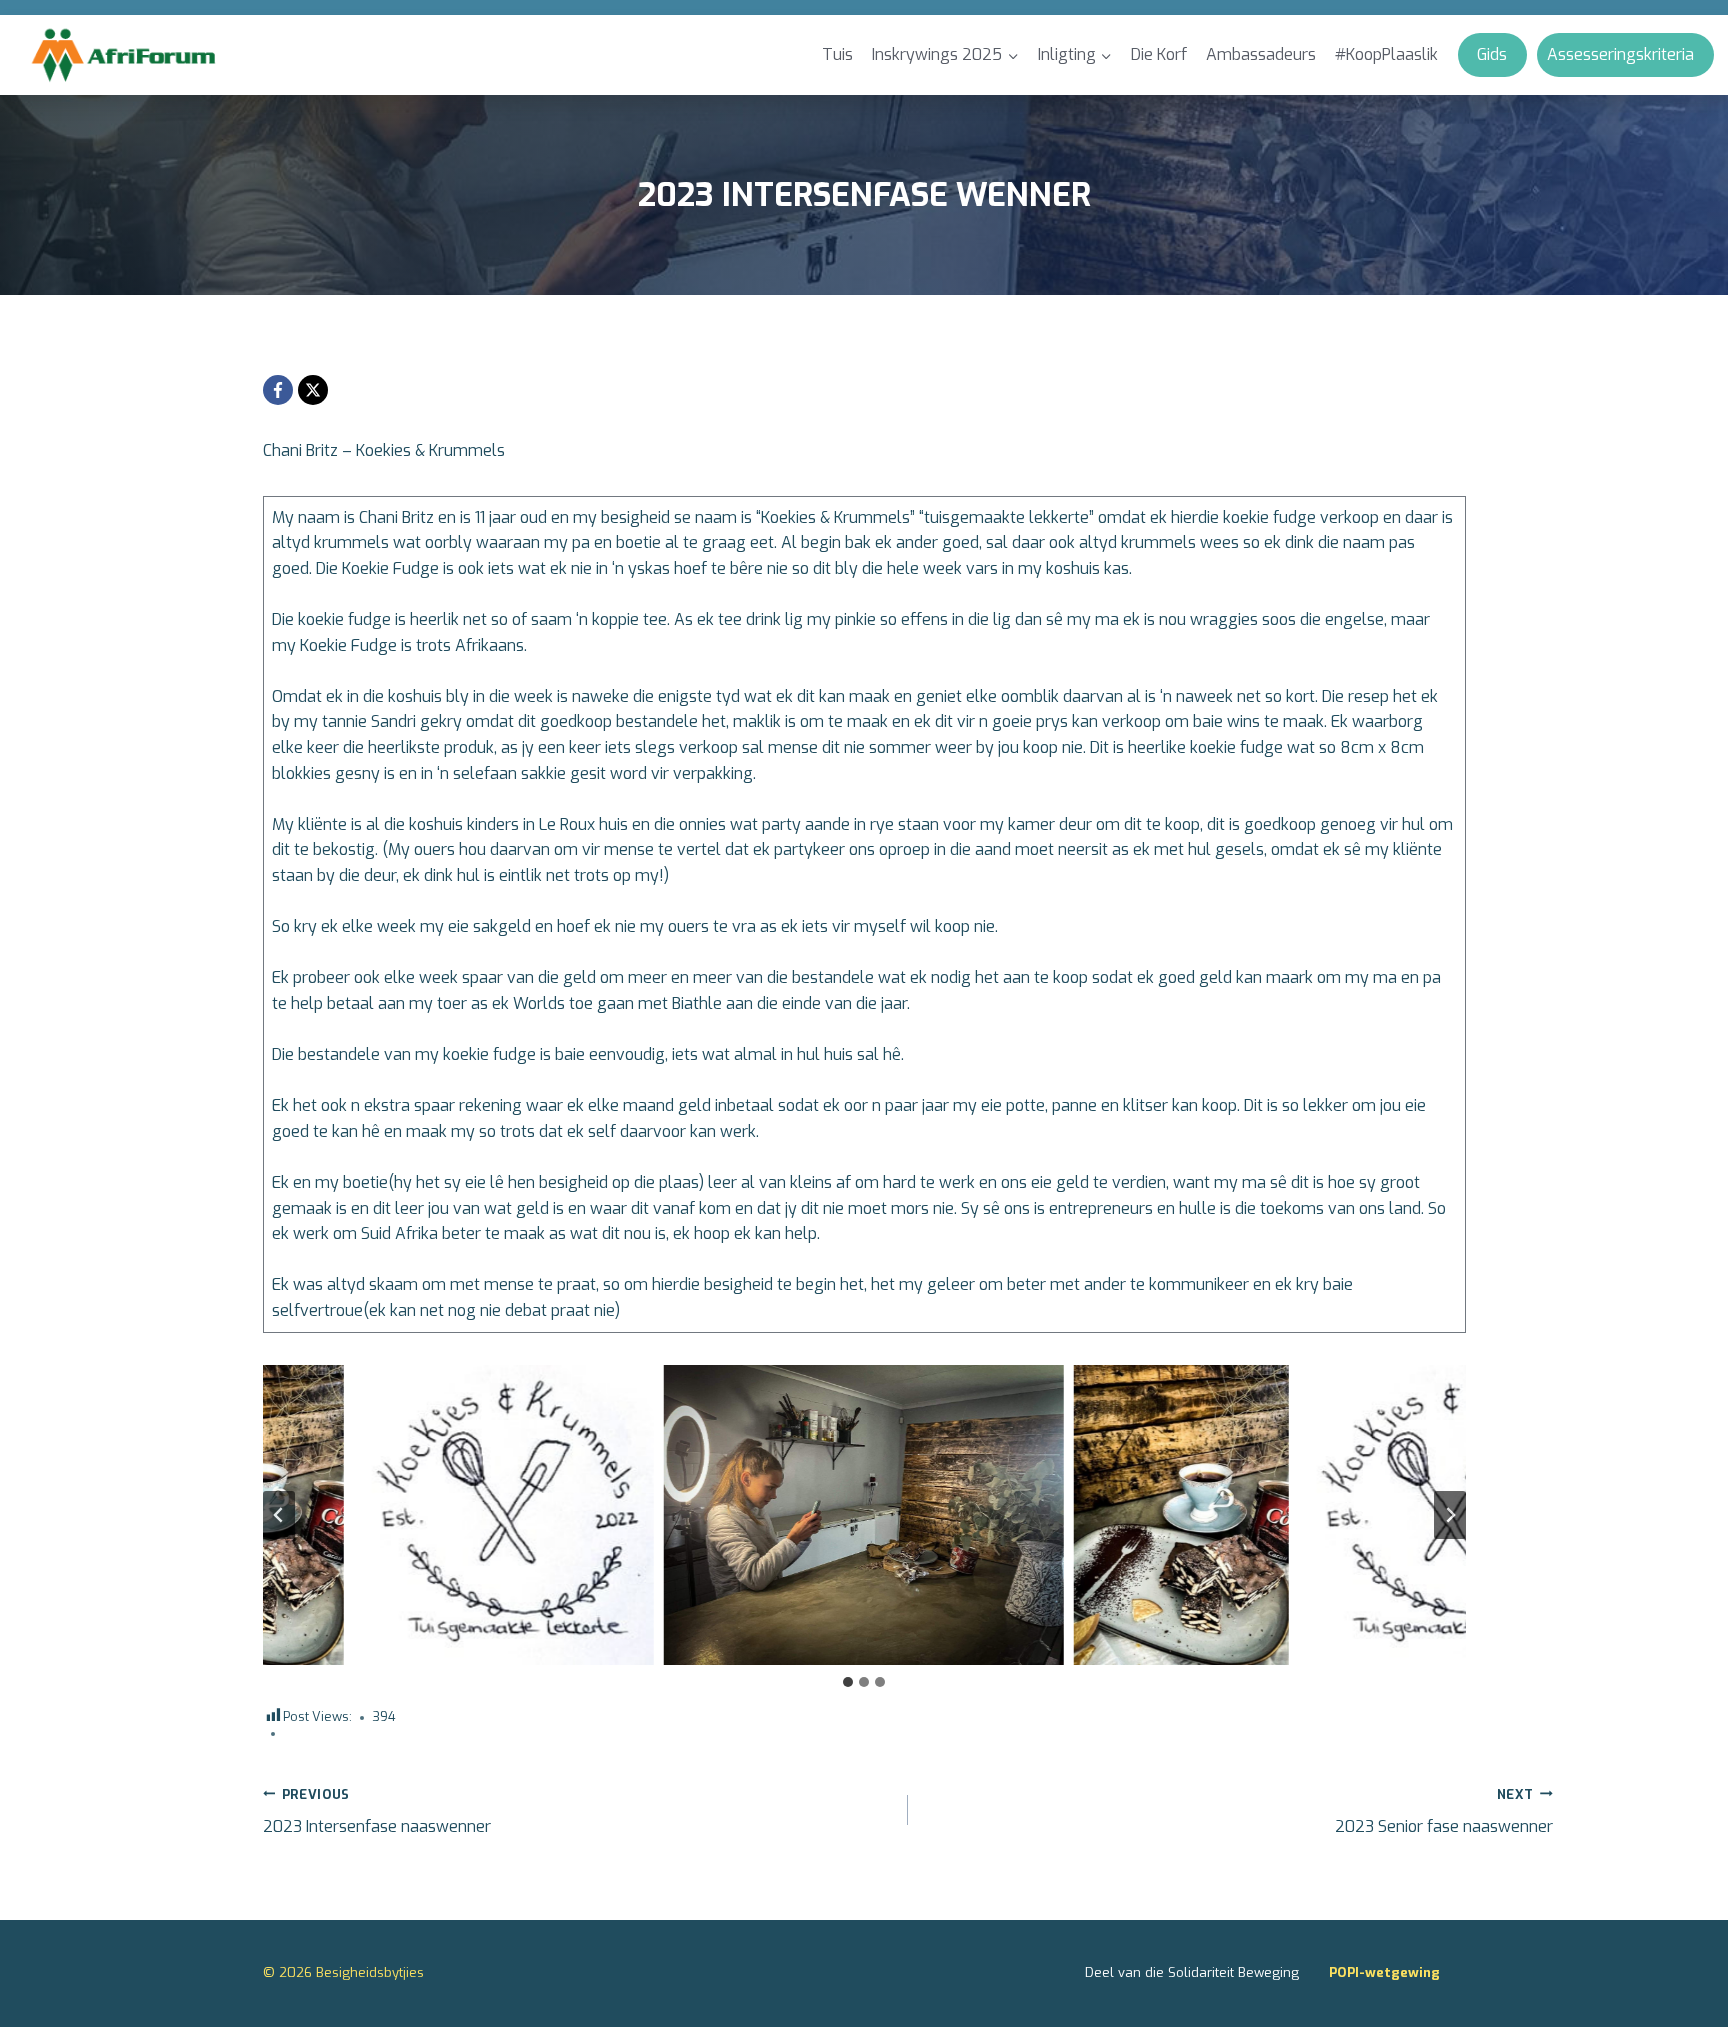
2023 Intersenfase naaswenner (377, 1812)
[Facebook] (278, 390)
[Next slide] (1450, 1515)
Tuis (837, 54)
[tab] (848, 1682)
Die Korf (1159, 54)
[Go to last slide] (279, 1515)
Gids (1492, 54)
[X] (313, 390)
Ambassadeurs (1261, 54)
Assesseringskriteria (1620, 54)
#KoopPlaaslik (1386, 54)
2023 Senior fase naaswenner (1444, 1812)
